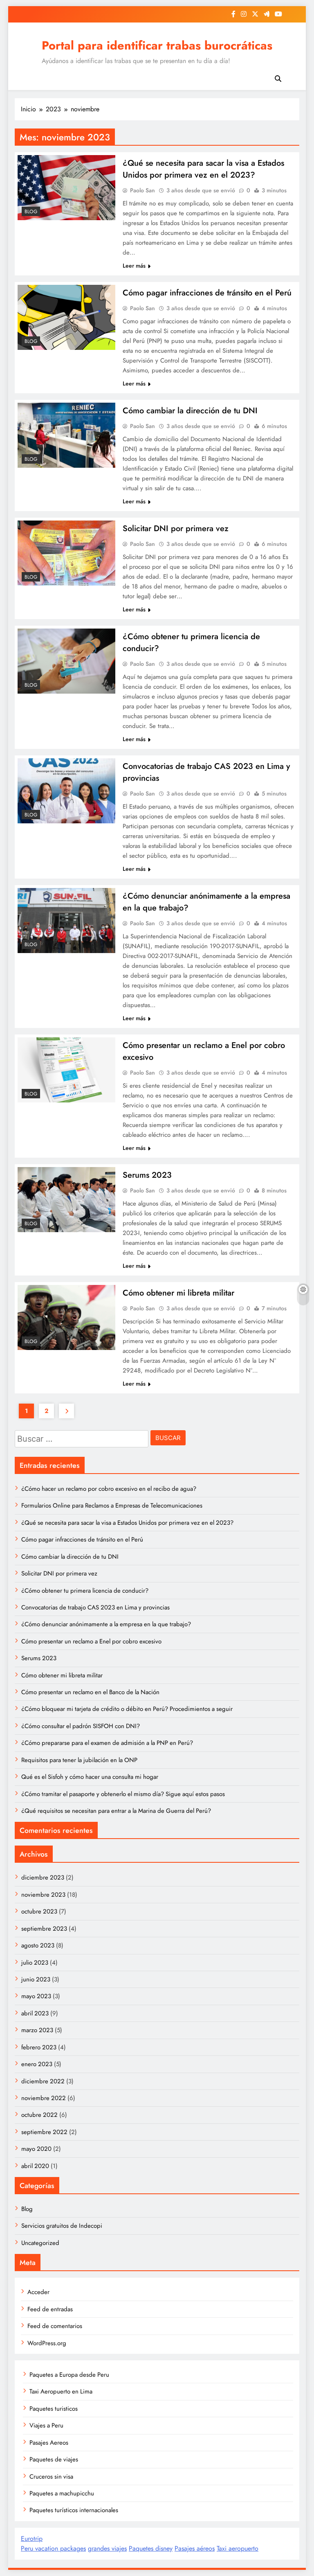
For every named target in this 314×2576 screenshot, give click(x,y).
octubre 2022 (39, 2115)
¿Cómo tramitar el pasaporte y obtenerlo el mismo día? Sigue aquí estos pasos (123, 1794)
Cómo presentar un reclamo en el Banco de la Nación (90, 1692)
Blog (31, 212)
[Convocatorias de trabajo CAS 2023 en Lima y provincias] (66, 791)
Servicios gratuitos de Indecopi (62, 2226)
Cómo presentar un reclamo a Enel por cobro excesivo (91, 1641)
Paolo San (142, 190)
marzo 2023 (37, 2030)
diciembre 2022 (43, 2081)
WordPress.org (47, 2343)
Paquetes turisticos (54, 2409)
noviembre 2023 (43, 1895)
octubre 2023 (39, 1911)
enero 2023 (37, 2064)
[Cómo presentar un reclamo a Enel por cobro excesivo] (66, 1070)
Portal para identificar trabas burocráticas (157, 45)
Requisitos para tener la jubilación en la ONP (79, 1760)
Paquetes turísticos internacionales (74, 2510)
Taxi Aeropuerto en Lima (61, 2391)
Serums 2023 (147, 1175)
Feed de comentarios (55, 2326)
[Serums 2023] (66, 1200)
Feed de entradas (50, 2309)
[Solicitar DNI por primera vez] (66, 553)
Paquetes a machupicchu (62, 2493)
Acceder (38, 2292)
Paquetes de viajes (54, 2459)
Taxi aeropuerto (238, 2548)
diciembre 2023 (43, 1877)
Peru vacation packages (53, 2548)
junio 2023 (36, 1979)
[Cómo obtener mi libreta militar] (66, 1317)
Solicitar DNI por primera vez (176, 528)
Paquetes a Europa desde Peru (69, 2375)
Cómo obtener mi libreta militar (178, 1293)
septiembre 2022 (44, 2132)
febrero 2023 (39, 2047)
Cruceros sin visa (51, 2477)
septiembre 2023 (44, 1929)
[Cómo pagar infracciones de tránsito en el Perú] (66, 317)
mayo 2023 (36, 1996)
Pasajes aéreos (195, 2548)
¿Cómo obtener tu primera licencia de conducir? (85, 1591)
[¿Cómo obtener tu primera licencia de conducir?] (66, 661)
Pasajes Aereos (49, 2443)
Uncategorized (40, 2243)
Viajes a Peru (46, 2425)
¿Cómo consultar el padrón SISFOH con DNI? (81, 1726)
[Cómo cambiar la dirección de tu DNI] (66, 435)
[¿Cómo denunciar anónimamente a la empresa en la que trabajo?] (66, 921)
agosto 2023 (38, 1945)
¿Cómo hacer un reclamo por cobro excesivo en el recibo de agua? (109, 1489)
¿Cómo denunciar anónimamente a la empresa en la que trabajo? (106, 1624)
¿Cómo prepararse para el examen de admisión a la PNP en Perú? (107, 1743)
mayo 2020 (36, 2149)
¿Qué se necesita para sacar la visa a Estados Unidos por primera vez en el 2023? (203, 169)
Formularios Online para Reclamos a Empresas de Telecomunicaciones (112, 1505)
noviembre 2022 (44, 2098)
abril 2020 (35, 2166)
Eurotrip (32, 2539)
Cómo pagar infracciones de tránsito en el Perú (207, 293)
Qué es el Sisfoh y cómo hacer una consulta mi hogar (90, 1777)
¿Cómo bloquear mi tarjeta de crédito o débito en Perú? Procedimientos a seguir (127, 1709)
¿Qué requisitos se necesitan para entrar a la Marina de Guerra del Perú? (116, 1811)
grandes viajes (107, 2548)
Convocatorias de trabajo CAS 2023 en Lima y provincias (95, 1607)
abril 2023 (35, 2013)
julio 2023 (35, 1963)
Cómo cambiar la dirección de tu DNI (190, 411)
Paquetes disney (151, 2548)
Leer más (134, 266)
